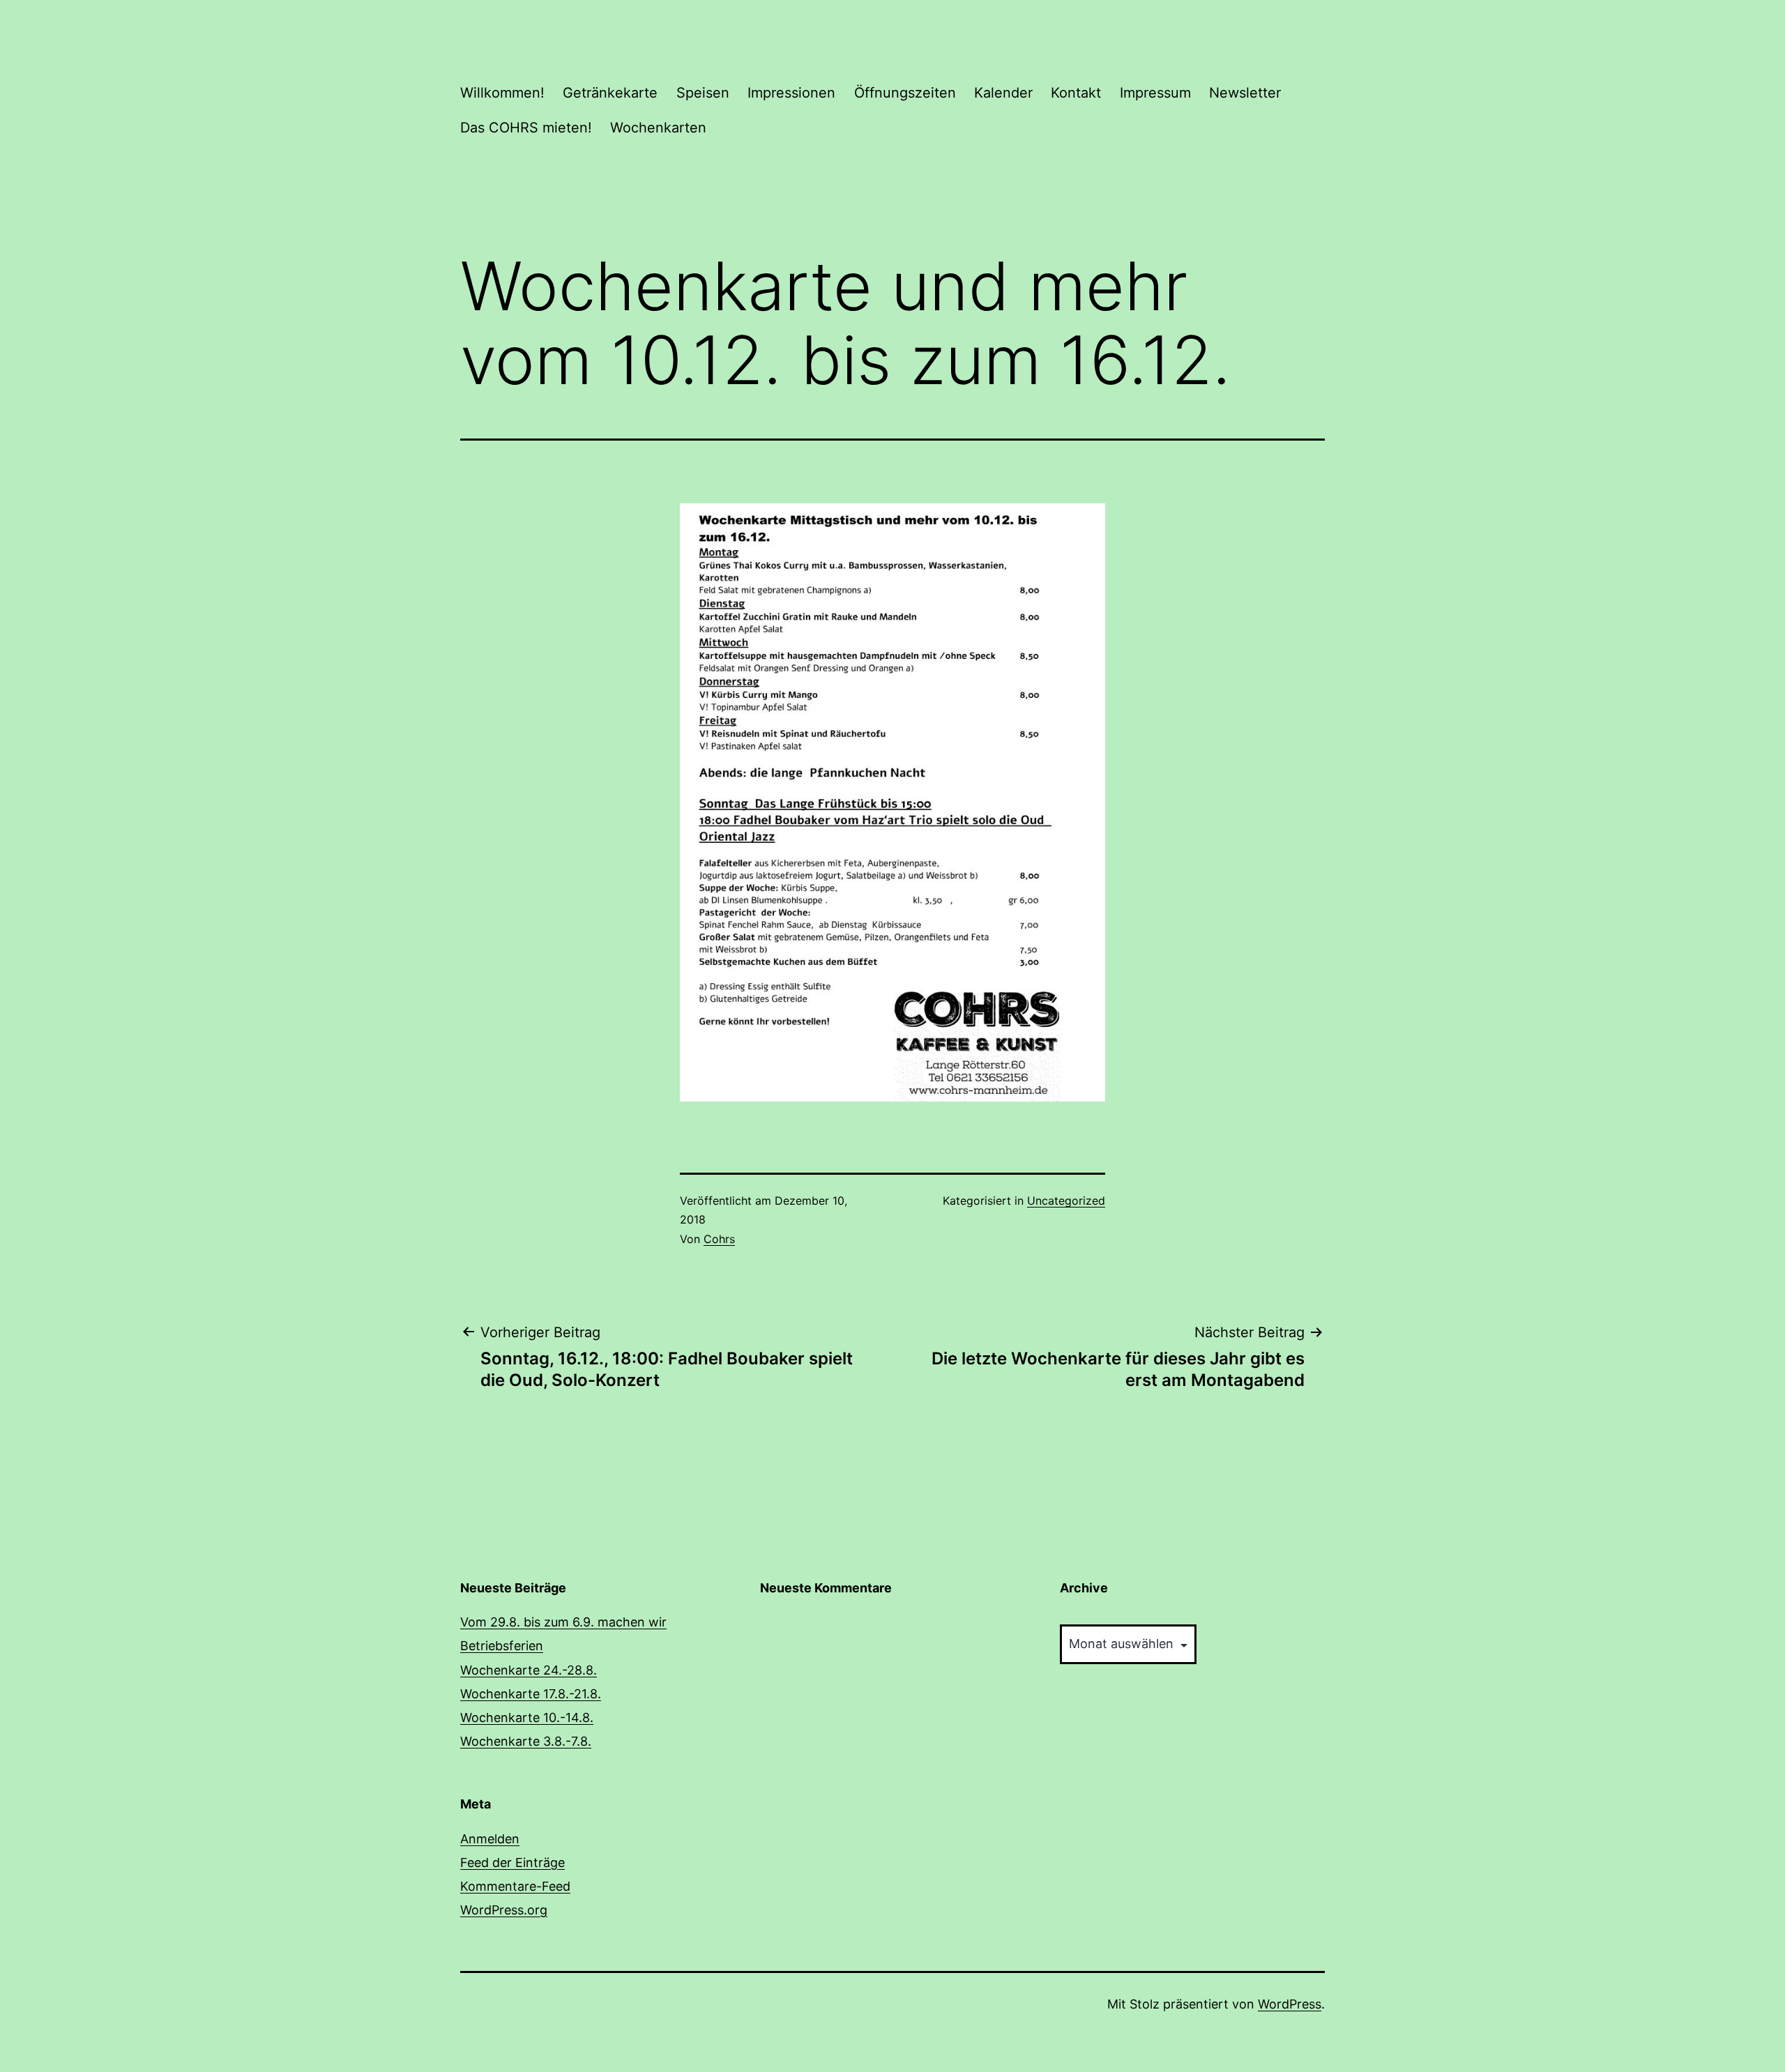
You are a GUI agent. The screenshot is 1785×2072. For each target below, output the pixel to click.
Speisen (703, 93)
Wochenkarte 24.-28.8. (529, 1670)
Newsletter (1245, 93)
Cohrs (719, 1239)
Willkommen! (502, 93)
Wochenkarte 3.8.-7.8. (526, 1741)
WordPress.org (504, 1910)
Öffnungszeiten (905, 93)
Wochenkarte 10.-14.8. (527, 1717)
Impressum (1155, 93)
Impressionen (791, 93)
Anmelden (490, 1839)
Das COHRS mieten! (526, 128)
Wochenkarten (658, 128)
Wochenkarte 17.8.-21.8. (531, 1694)
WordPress (1290, 2004)
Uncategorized (1066, 1201)
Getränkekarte (610, 93)
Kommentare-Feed (515, 1886)
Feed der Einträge (512, 1862)
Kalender (1003, 93)
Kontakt (1076, 93)
